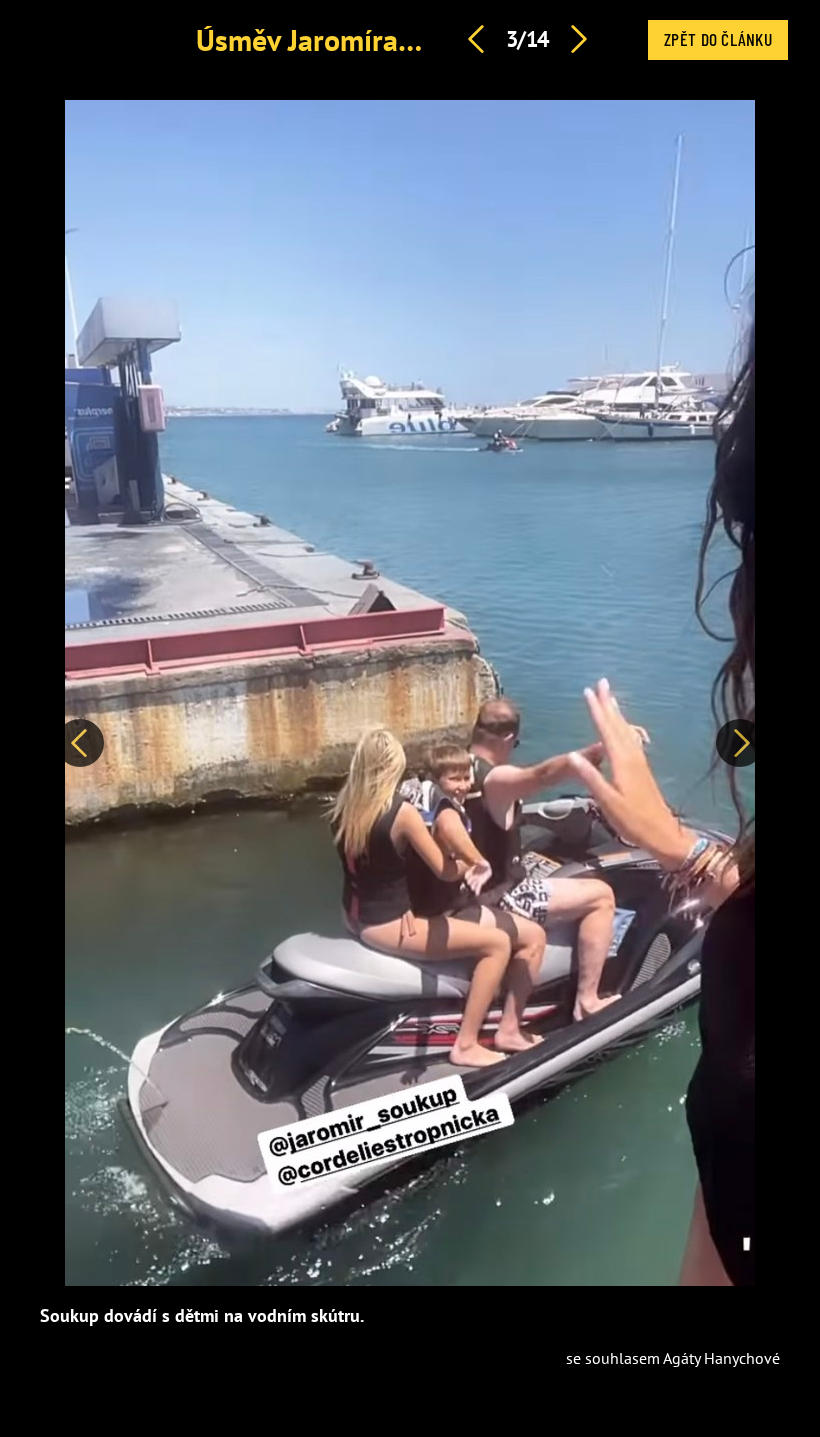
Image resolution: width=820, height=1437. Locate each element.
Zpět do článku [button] (718, 39)
